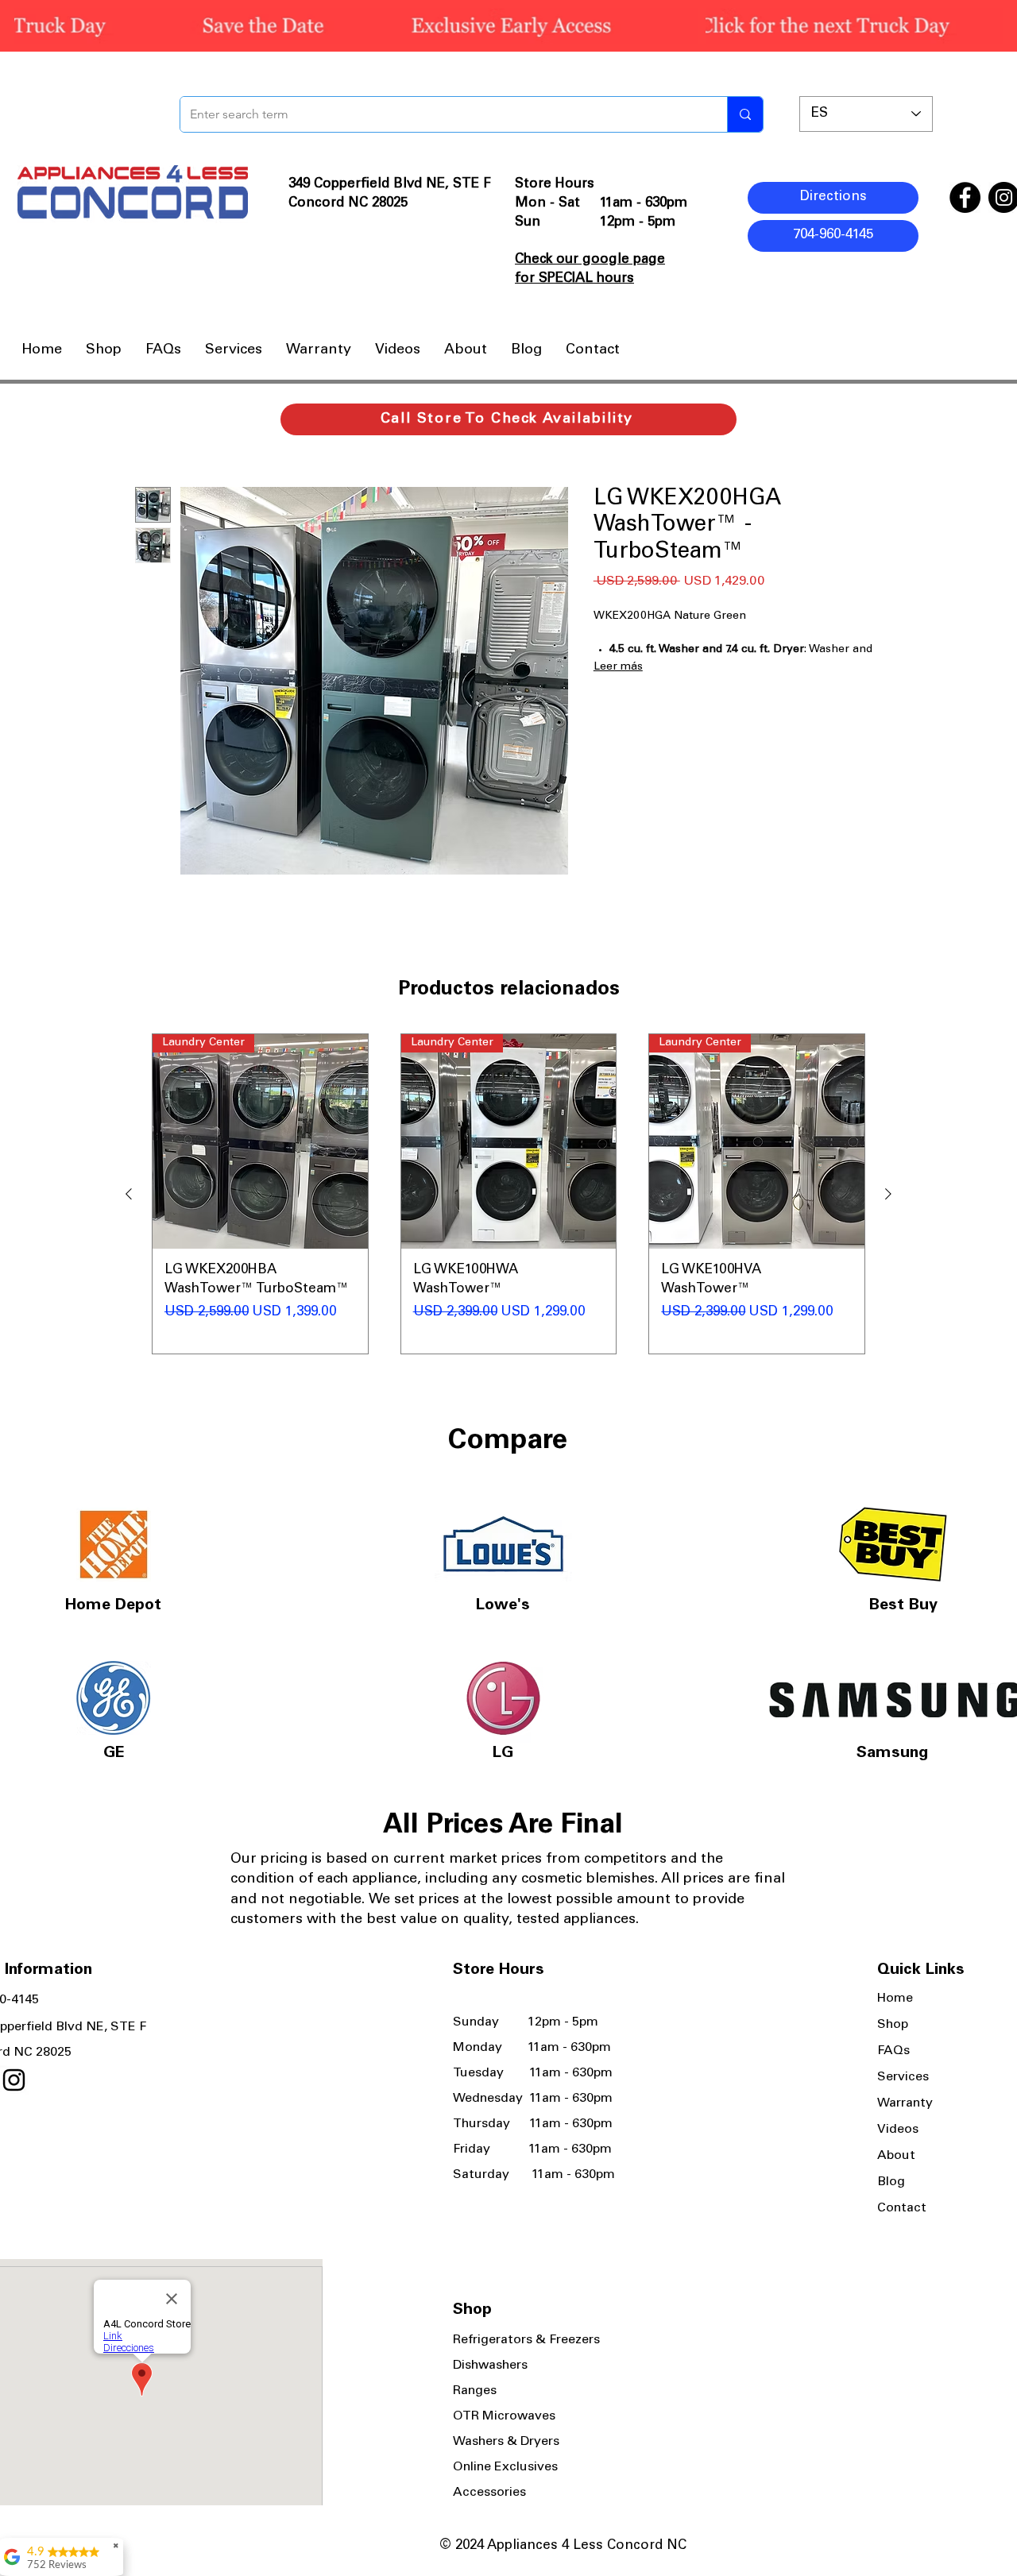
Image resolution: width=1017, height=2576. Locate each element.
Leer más (618, 667)
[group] (508, 1194)
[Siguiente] (888, 1194)
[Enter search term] (745, 114)
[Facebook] (965, 197)
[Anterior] (129, 1194)
